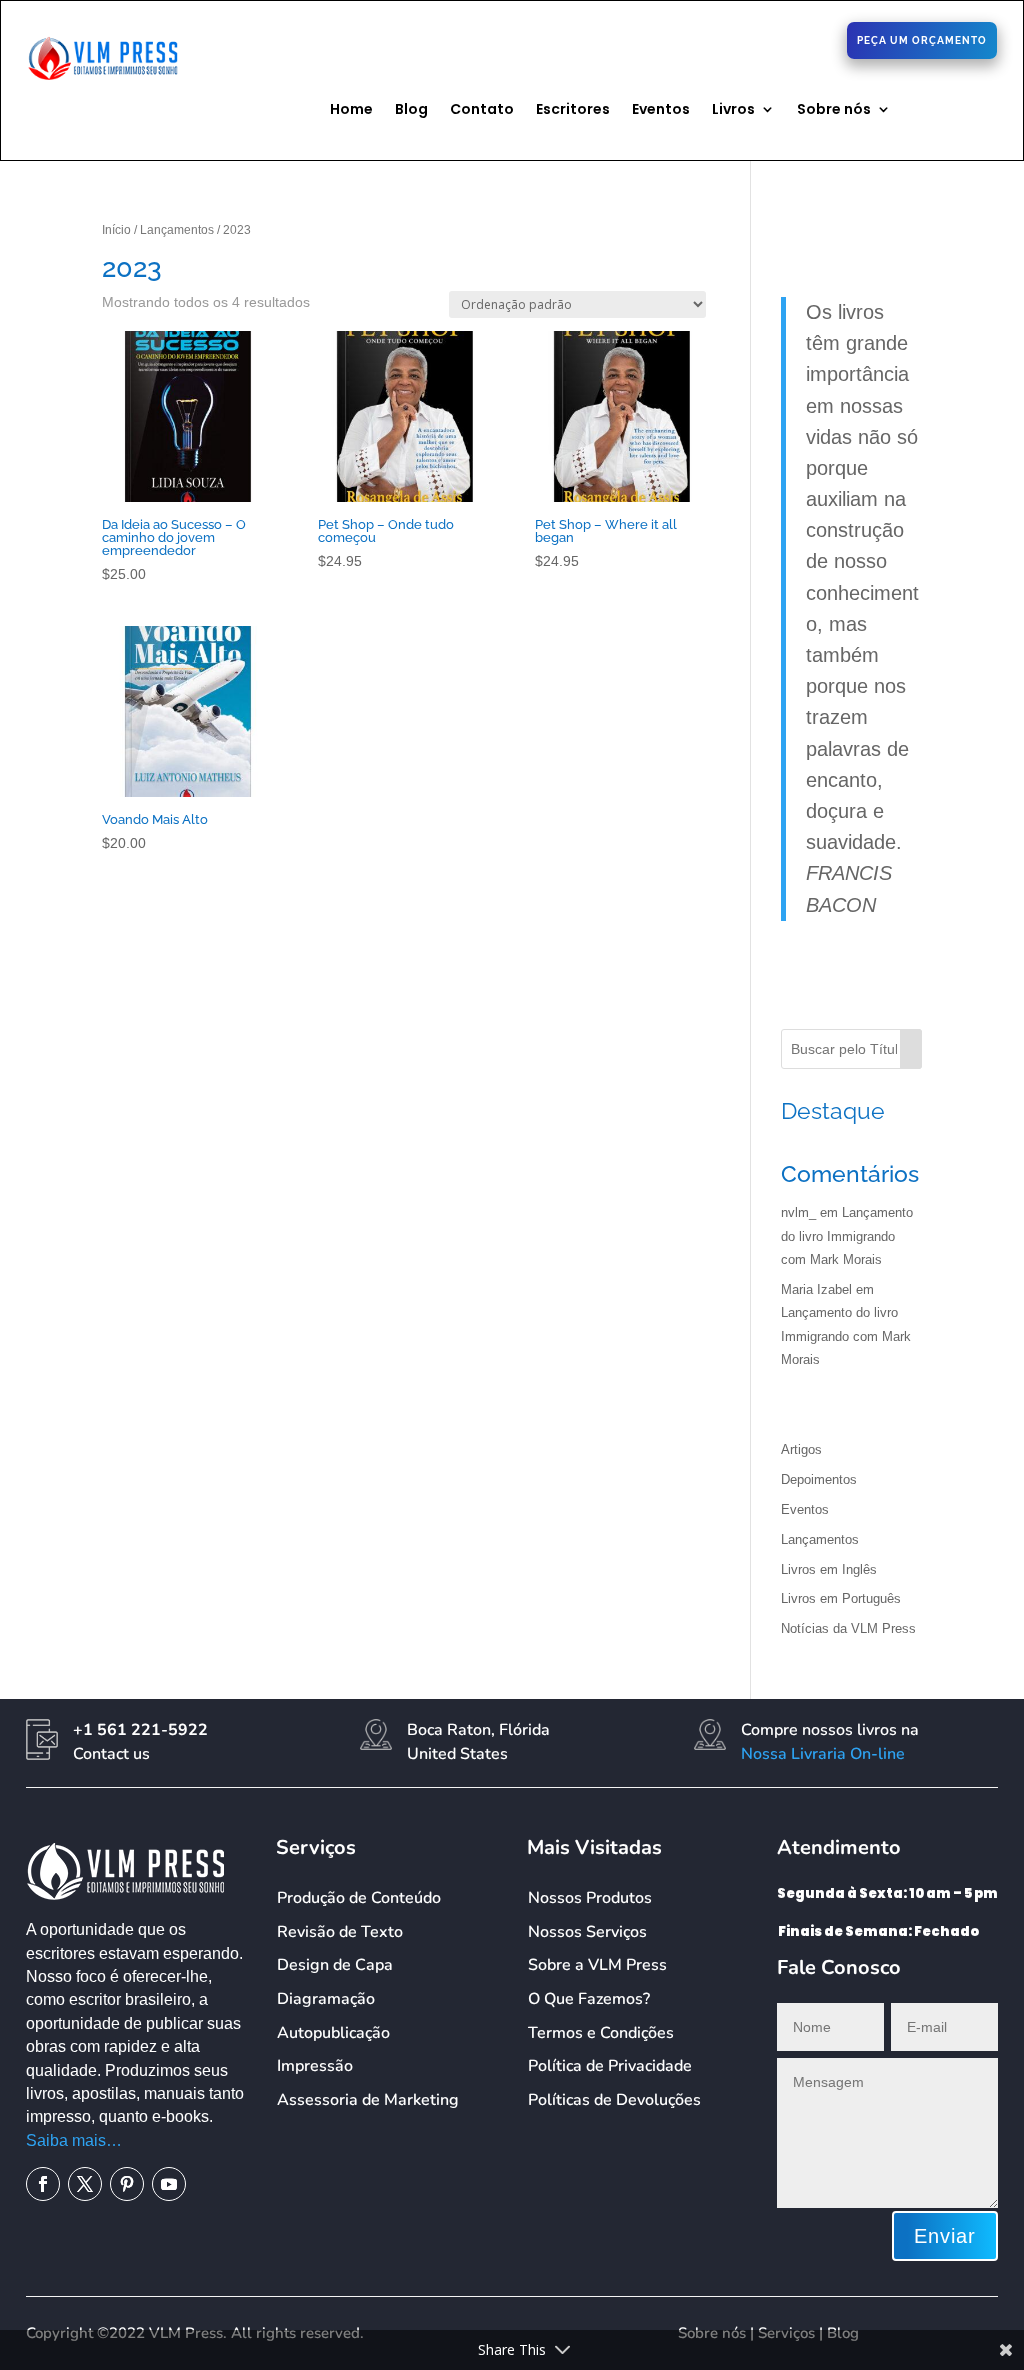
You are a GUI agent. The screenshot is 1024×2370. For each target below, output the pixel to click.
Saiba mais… (74, 2140)
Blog (411, 110)
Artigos (801, 1449)
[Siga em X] (717, 39)
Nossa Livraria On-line (823, 1754)
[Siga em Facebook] (685, 39)
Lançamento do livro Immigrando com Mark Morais (847, 1236)
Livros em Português (841, 1598)
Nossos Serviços (587, 1932)
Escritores (573, 110)
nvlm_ (798, 1212)
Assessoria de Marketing (368, 2100)
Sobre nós (834, 110)
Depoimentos (819, 1479)
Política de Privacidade (610, 2066)
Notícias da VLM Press (848, 1628)
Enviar (945, 2236)
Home (351, 110)
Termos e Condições (601, 2033)
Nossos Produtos (590, 1898)
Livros (733, 110)
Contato (482, 110)
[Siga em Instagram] (781, 39)
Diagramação (326, 1999)
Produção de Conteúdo (359, 1898)
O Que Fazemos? (589, 1999)
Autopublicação (333, 2033)
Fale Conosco (333, 36)
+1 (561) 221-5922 (514, 38)
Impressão (315, 2066)
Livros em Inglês (829, 1569)
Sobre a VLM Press (597, 1965)
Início (116, 230)
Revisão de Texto (340, 1932)
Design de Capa (335, 1965)
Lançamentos (177, 230)
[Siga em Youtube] (169, 2184)
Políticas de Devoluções (614, 2100)
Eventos (661, 110)
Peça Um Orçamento (922, 40)
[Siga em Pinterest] (749, 39)
